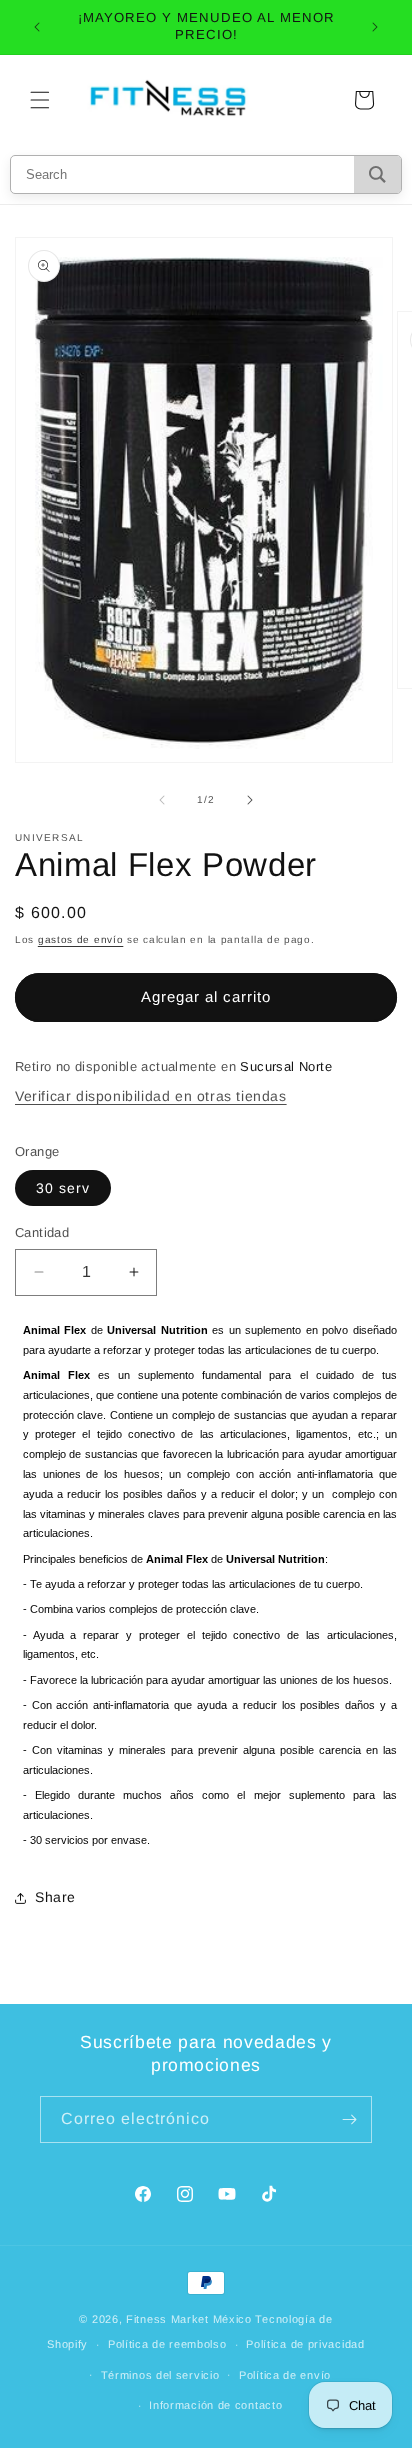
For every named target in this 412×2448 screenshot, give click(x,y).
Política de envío (285, 2375)
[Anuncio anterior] (37, 27)
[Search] (377, 174)
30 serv (63, 1188)
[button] (40, 100)
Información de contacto (215, 2405)
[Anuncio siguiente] (375, 27)
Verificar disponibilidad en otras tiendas (151, 1096)
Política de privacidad (305, 2344)
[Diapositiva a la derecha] (250, 800)
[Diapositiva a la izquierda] (162, 800)
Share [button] (55, 1897)
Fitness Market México (189, 2319)
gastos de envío (81, 939)
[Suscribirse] (349, 2119)
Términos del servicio (160, 2375)
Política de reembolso (167, 2344)
